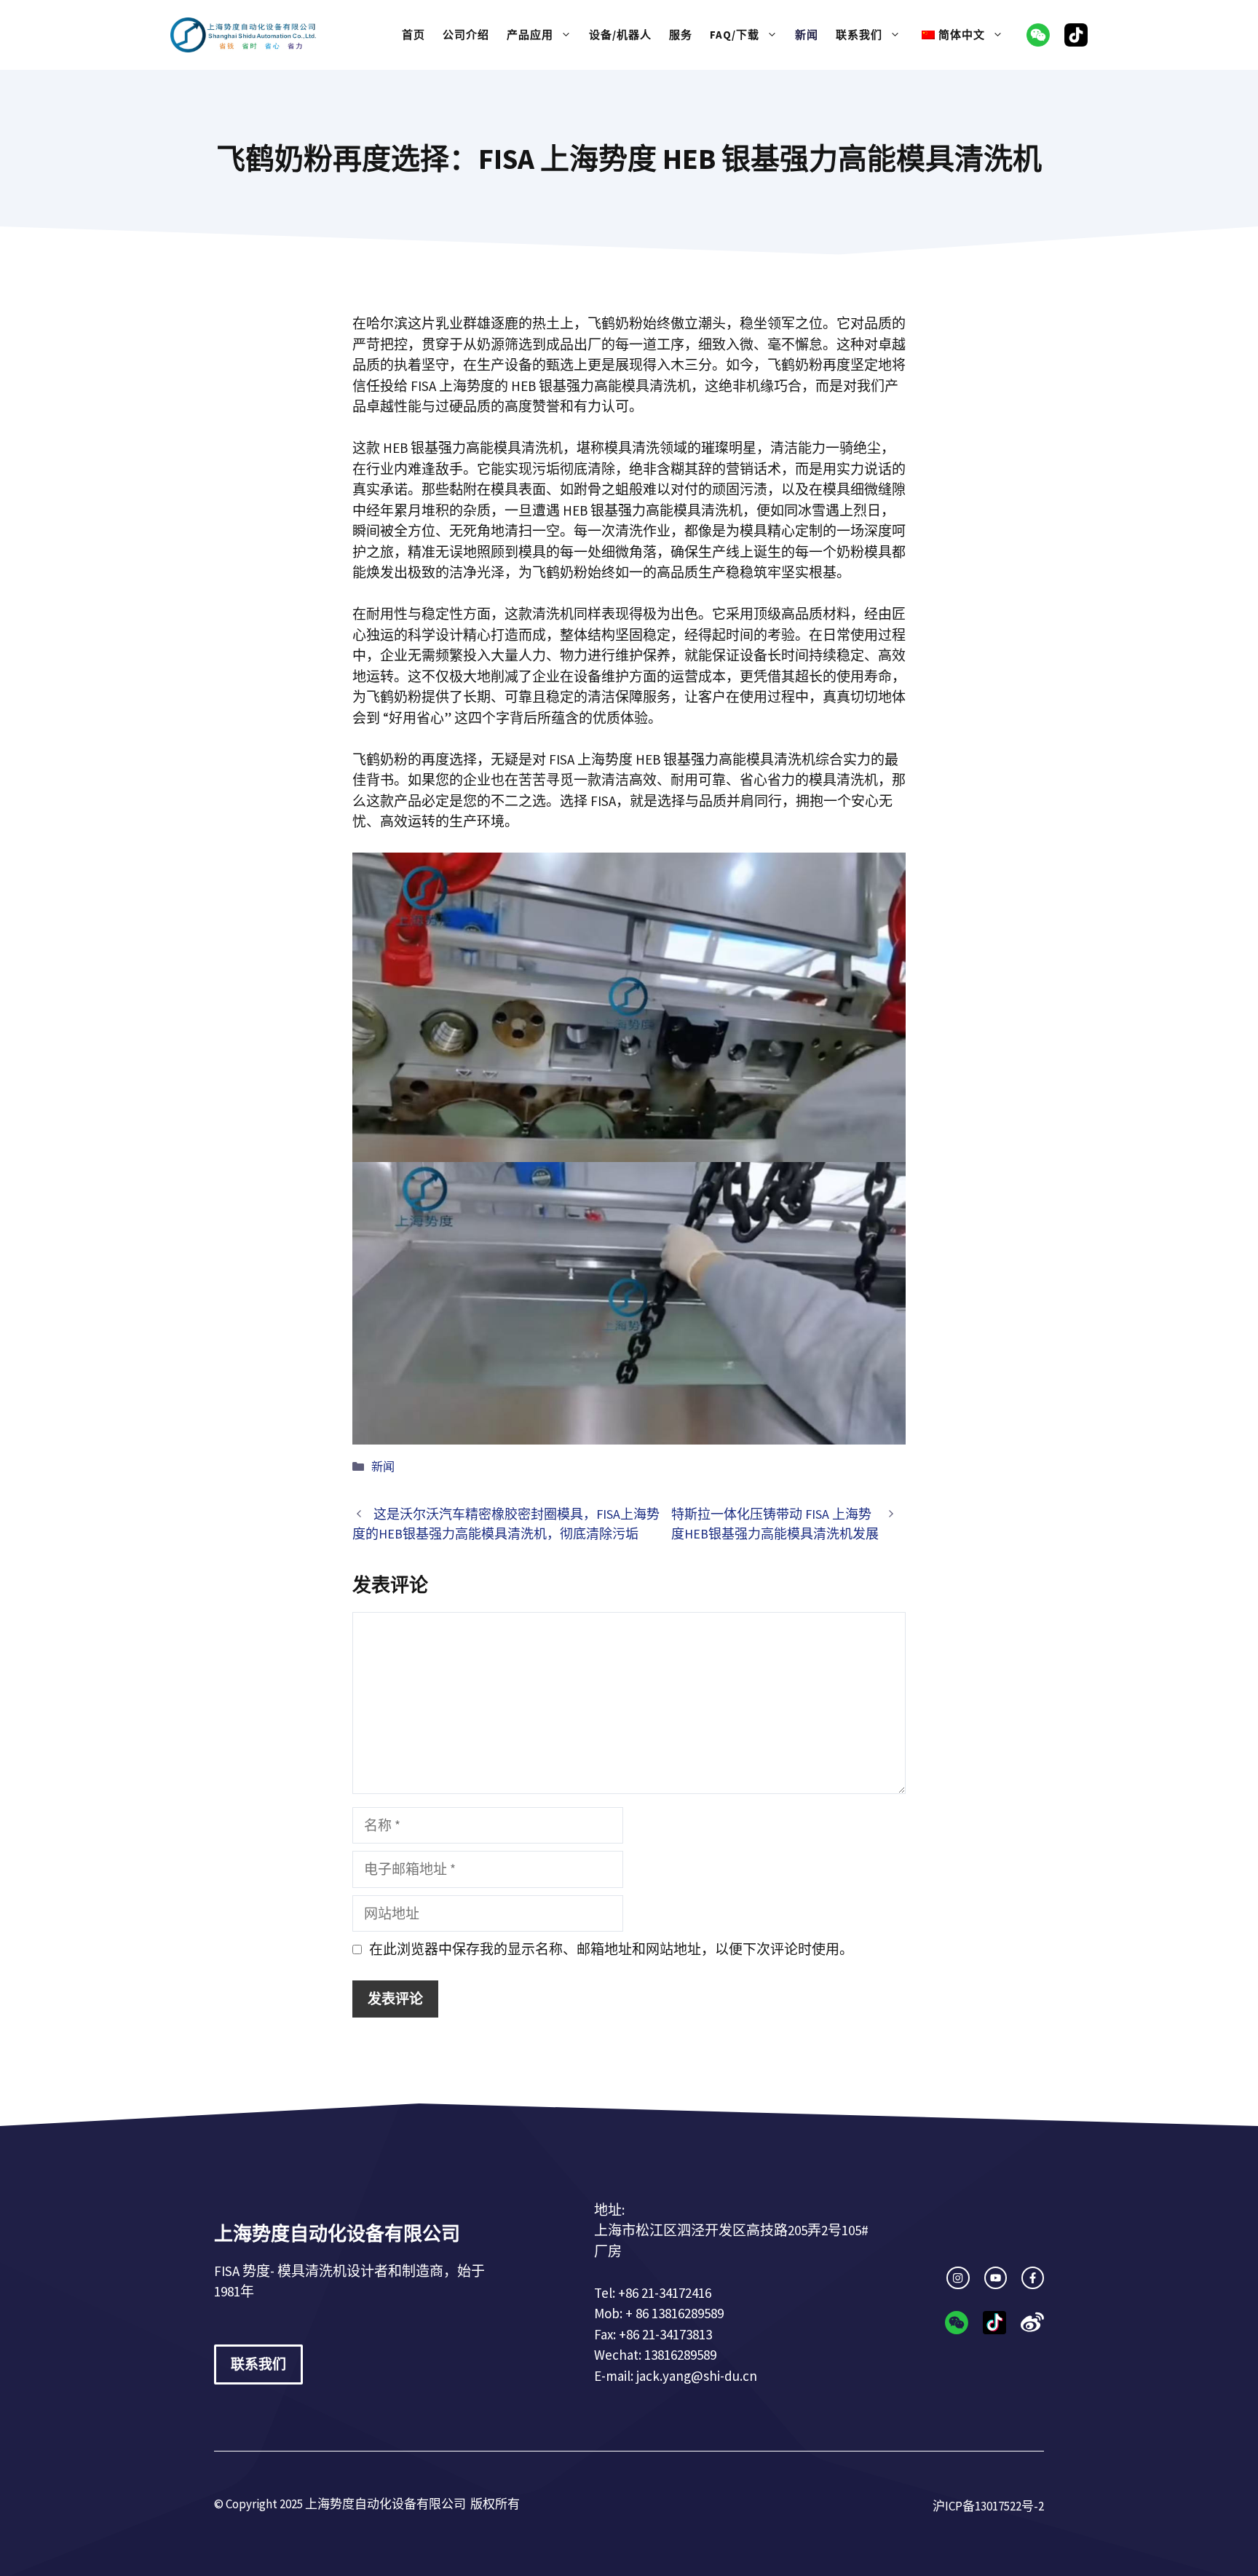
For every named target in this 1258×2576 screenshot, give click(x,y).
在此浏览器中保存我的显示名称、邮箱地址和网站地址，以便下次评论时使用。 (611, 1949)
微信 (1038, 35)
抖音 (1076, 35)
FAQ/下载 (735, 35)
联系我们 (859, 35)
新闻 (807, 35)
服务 (681, 35)
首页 (414, 35)
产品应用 (530, 35)
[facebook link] (1033, 2278)
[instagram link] (958, 2278)
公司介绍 (466, 35)
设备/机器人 (620, 35)
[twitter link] (996, 2278)
